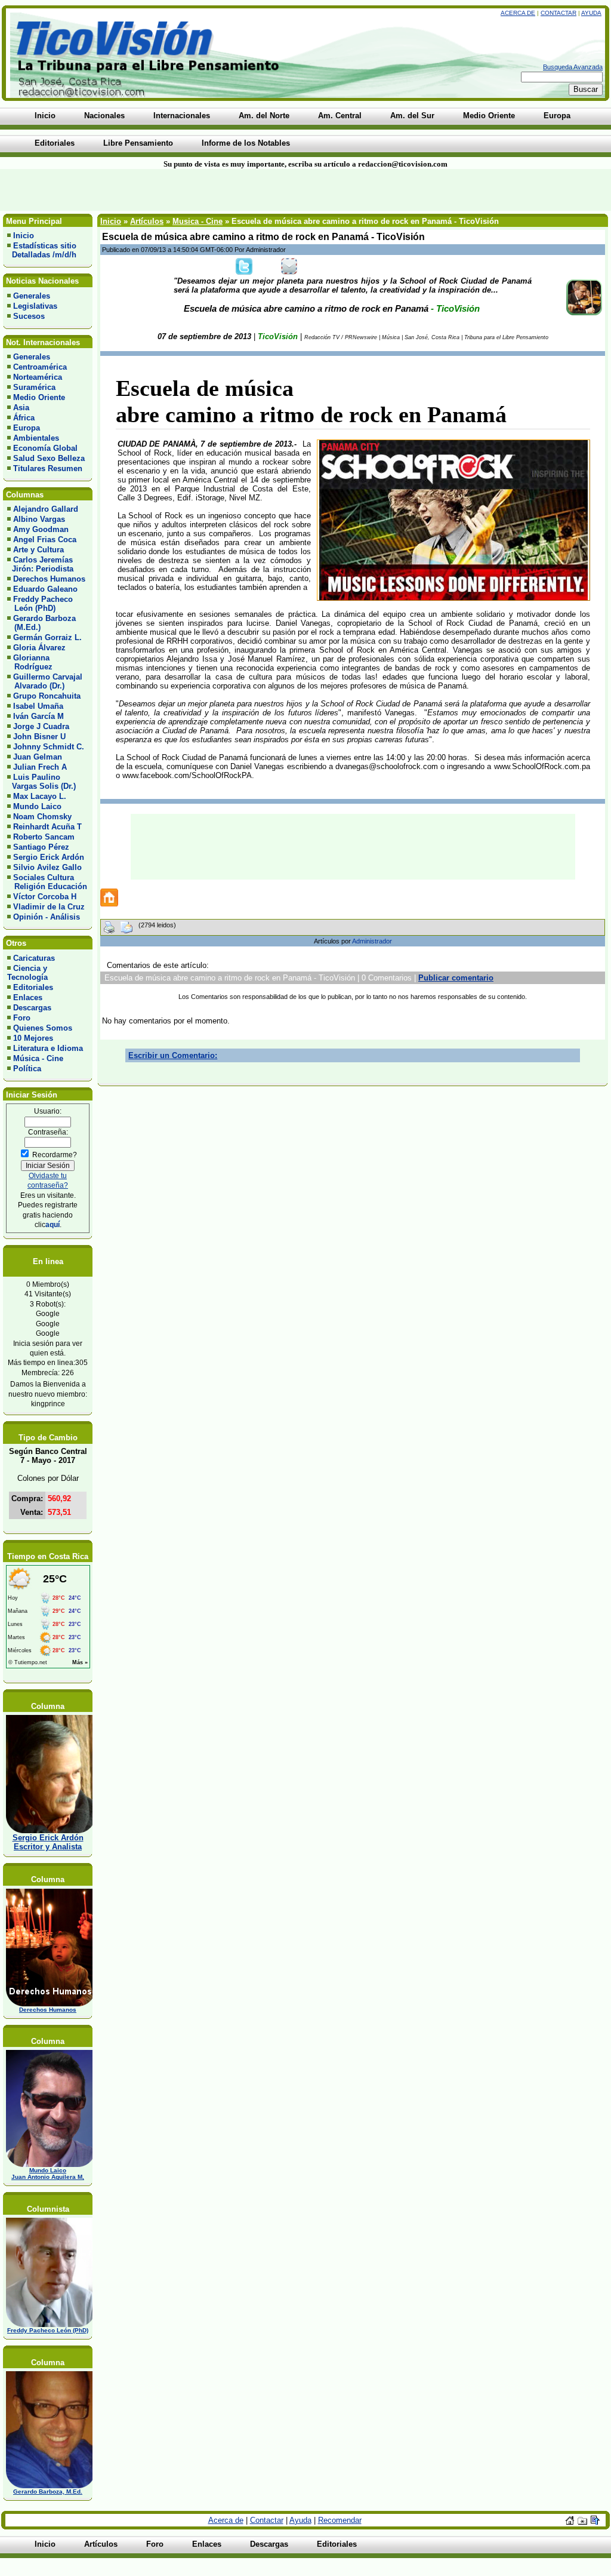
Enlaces (28, 997)
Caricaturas (34, 958)
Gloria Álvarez (39, 648)
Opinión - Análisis (47, 917)
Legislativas (35, 306)
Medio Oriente (39, 397)
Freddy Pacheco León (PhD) (40, 604)
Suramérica (34, 387)
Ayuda (591, 13)
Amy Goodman (41, 529)
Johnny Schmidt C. (49, 747)
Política (27, 1069)
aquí (53, 1224)
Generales (32, 296)
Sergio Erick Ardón (49, 857)
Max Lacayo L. (40, 796)
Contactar (558, 13)
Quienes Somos (43, 1028)
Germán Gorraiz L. (47, 637)
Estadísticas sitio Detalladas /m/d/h (42, 250)
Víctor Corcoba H (45, 897)
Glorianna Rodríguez (30, 662)
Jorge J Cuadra (41, 726)
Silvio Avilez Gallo (47, 867)
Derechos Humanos (49, 579)
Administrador (372, 941)
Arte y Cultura (38, 550)
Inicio (24, 236)
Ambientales (36, 438)
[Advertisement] (147, 190)
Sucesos (29, 316)
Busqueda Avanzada (573, 67)
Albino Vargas (39, 519)
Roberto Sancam (44, 837)
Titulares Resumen (48, 468)
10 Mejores (33, 1038)
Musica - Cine (198, 221)
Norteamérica (38, 377)
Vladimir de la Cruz (49, 907)
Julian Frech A (40, 767)
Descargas (32, 1008)
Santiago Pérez (41, 847)
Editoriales (33, 987)
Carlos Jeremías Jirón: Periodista (40, 564)
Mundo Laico (37, 806)
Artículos (147, 221)
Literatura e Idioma (48, 1048)
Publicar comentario (456, 978)
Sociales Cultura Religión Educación (47, 882)
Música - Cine (38, 1058)
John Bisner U (39, 737)
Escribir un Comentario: (173, 1055)
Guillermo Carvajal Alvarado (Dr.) (45, 681)
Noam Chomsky (42, 817)
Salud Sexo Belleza (49, 458)
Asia (21, 408)
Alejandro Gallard (46, 509)
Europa (27, 428)
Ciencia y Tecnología (27, 973)
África (24, 418)
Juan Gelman (38, 757)
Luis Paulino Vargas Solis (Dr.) (41, 782)
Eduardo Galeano (45, 589)
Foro (22, 1018)
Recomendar (340, 2520)
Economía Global (45, 448)
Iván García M (38, 716)
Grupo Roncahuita (47, 696)
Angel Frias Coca (45, 540)
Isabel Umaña (38, 706)
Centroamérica (40, 367)
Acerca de (518, 13)
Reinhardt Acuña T (47, 827)
